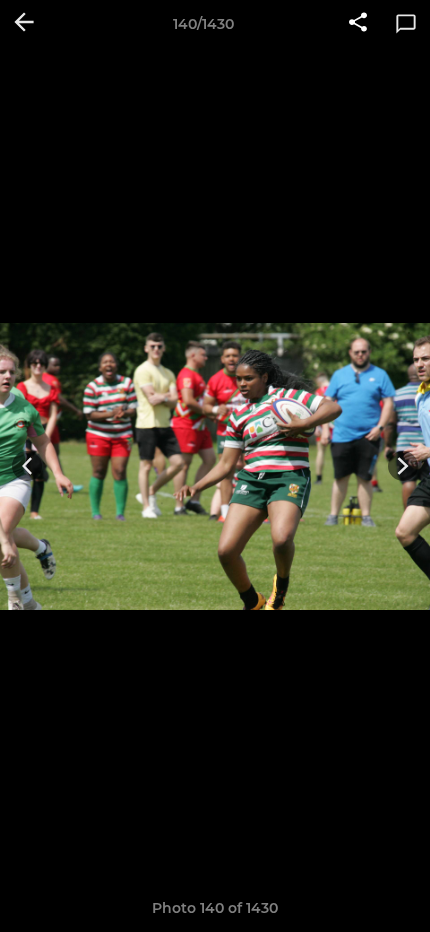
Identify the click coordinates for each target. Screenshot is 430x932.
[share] (358, 24)
